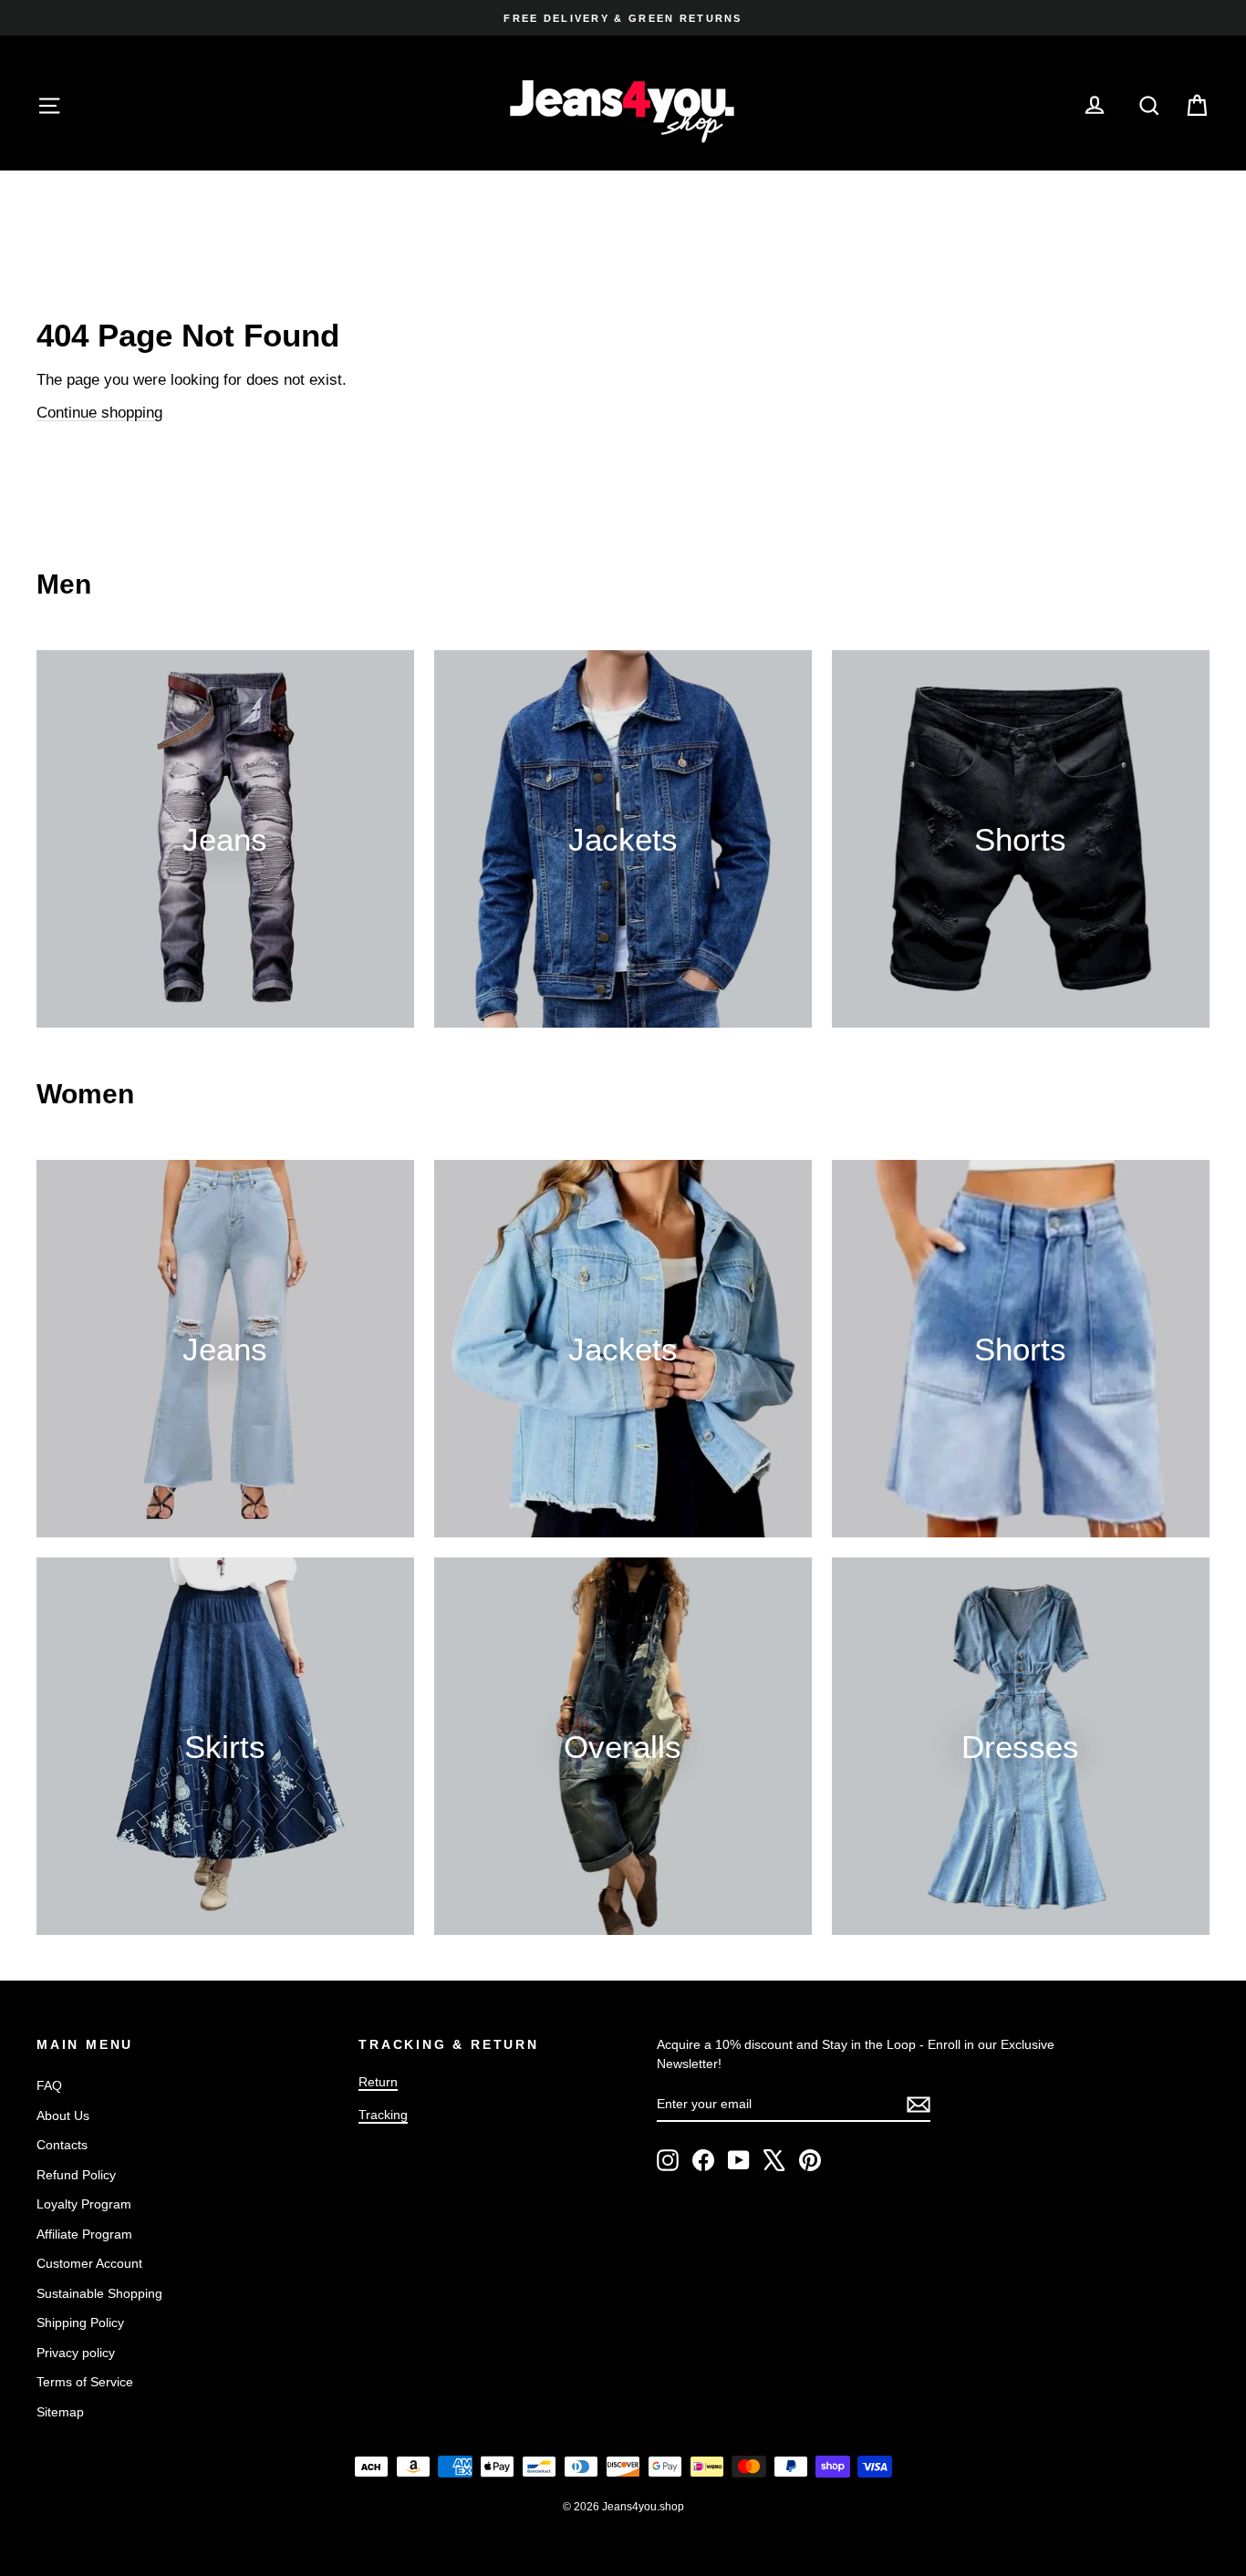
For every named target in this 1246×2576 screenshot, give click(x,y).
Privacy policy (76, 2353)
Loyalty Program (84, 2204)
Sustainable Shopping (99, 2293)
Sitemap (60, 2412)
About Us (63, 2116)
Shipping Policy (80, 2323)
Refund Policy (76, 2175)
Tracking (383, 2115)
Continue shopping (99, 413)
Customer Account (89, 2263)
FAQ (49, 2085)
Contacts (62, 2145)
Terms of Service (85, 2382)
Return (378, 2082)
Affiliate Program (84, 2234)
